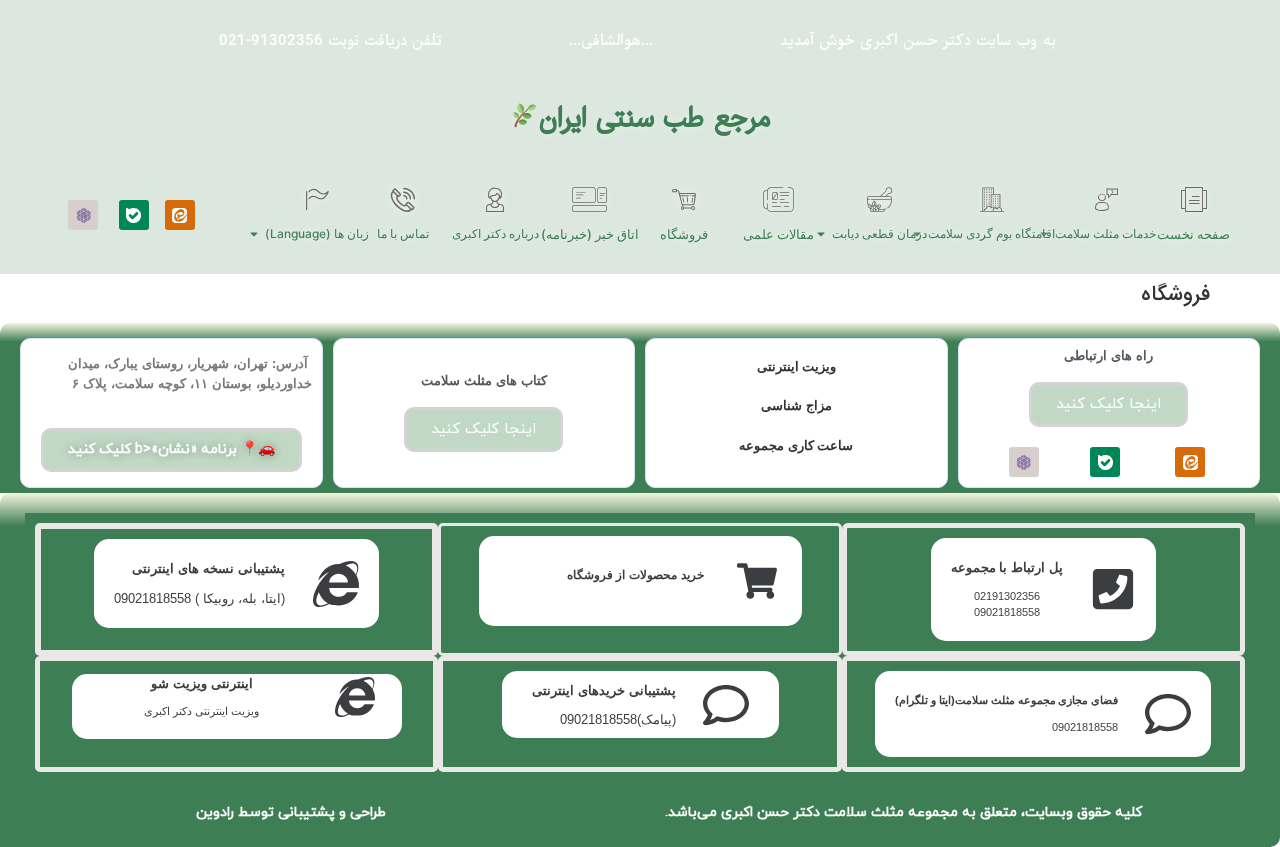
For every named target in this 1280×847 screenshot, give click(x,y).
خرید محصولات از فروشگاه (635, 575)
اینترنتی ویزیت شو (202, 683)
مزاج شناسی (796, 405)
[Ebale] (134, 215)
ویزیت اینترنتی (797, 366)
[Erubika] (83, 215)
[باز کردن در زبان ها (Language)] (254, 234)
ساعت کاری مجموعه (796, 445)
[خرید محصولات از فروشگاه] (757, 581)
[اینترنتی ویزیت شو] (355, 697)
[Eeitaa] (180, 215)
